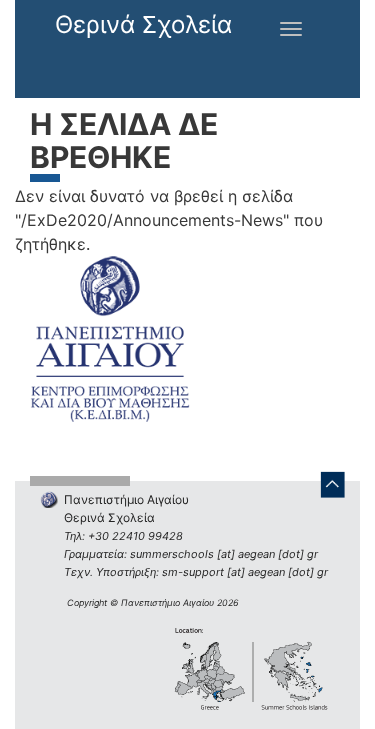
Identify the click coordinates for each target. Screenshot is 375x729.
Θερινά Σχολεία (143, 24)
